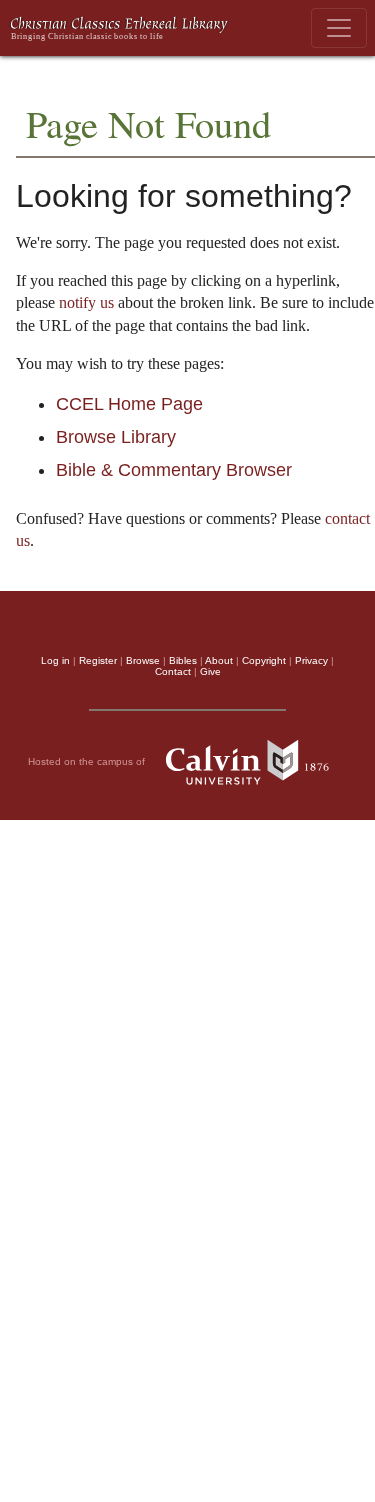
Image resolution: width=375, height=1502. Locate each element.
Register (98, 660)
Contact (173, 671)
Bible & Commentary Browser (174, 470)
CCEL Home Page (129, 404)
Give (210, 671)
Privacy (311, 660)
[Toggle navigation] (339, 28)
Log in (55, 660)
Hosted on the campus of (88, 761)
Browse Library (116, 437)
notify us (86, 302)
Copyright (264, 660)
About (219, 660)
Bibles (183, 660)
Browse (143, 660)
